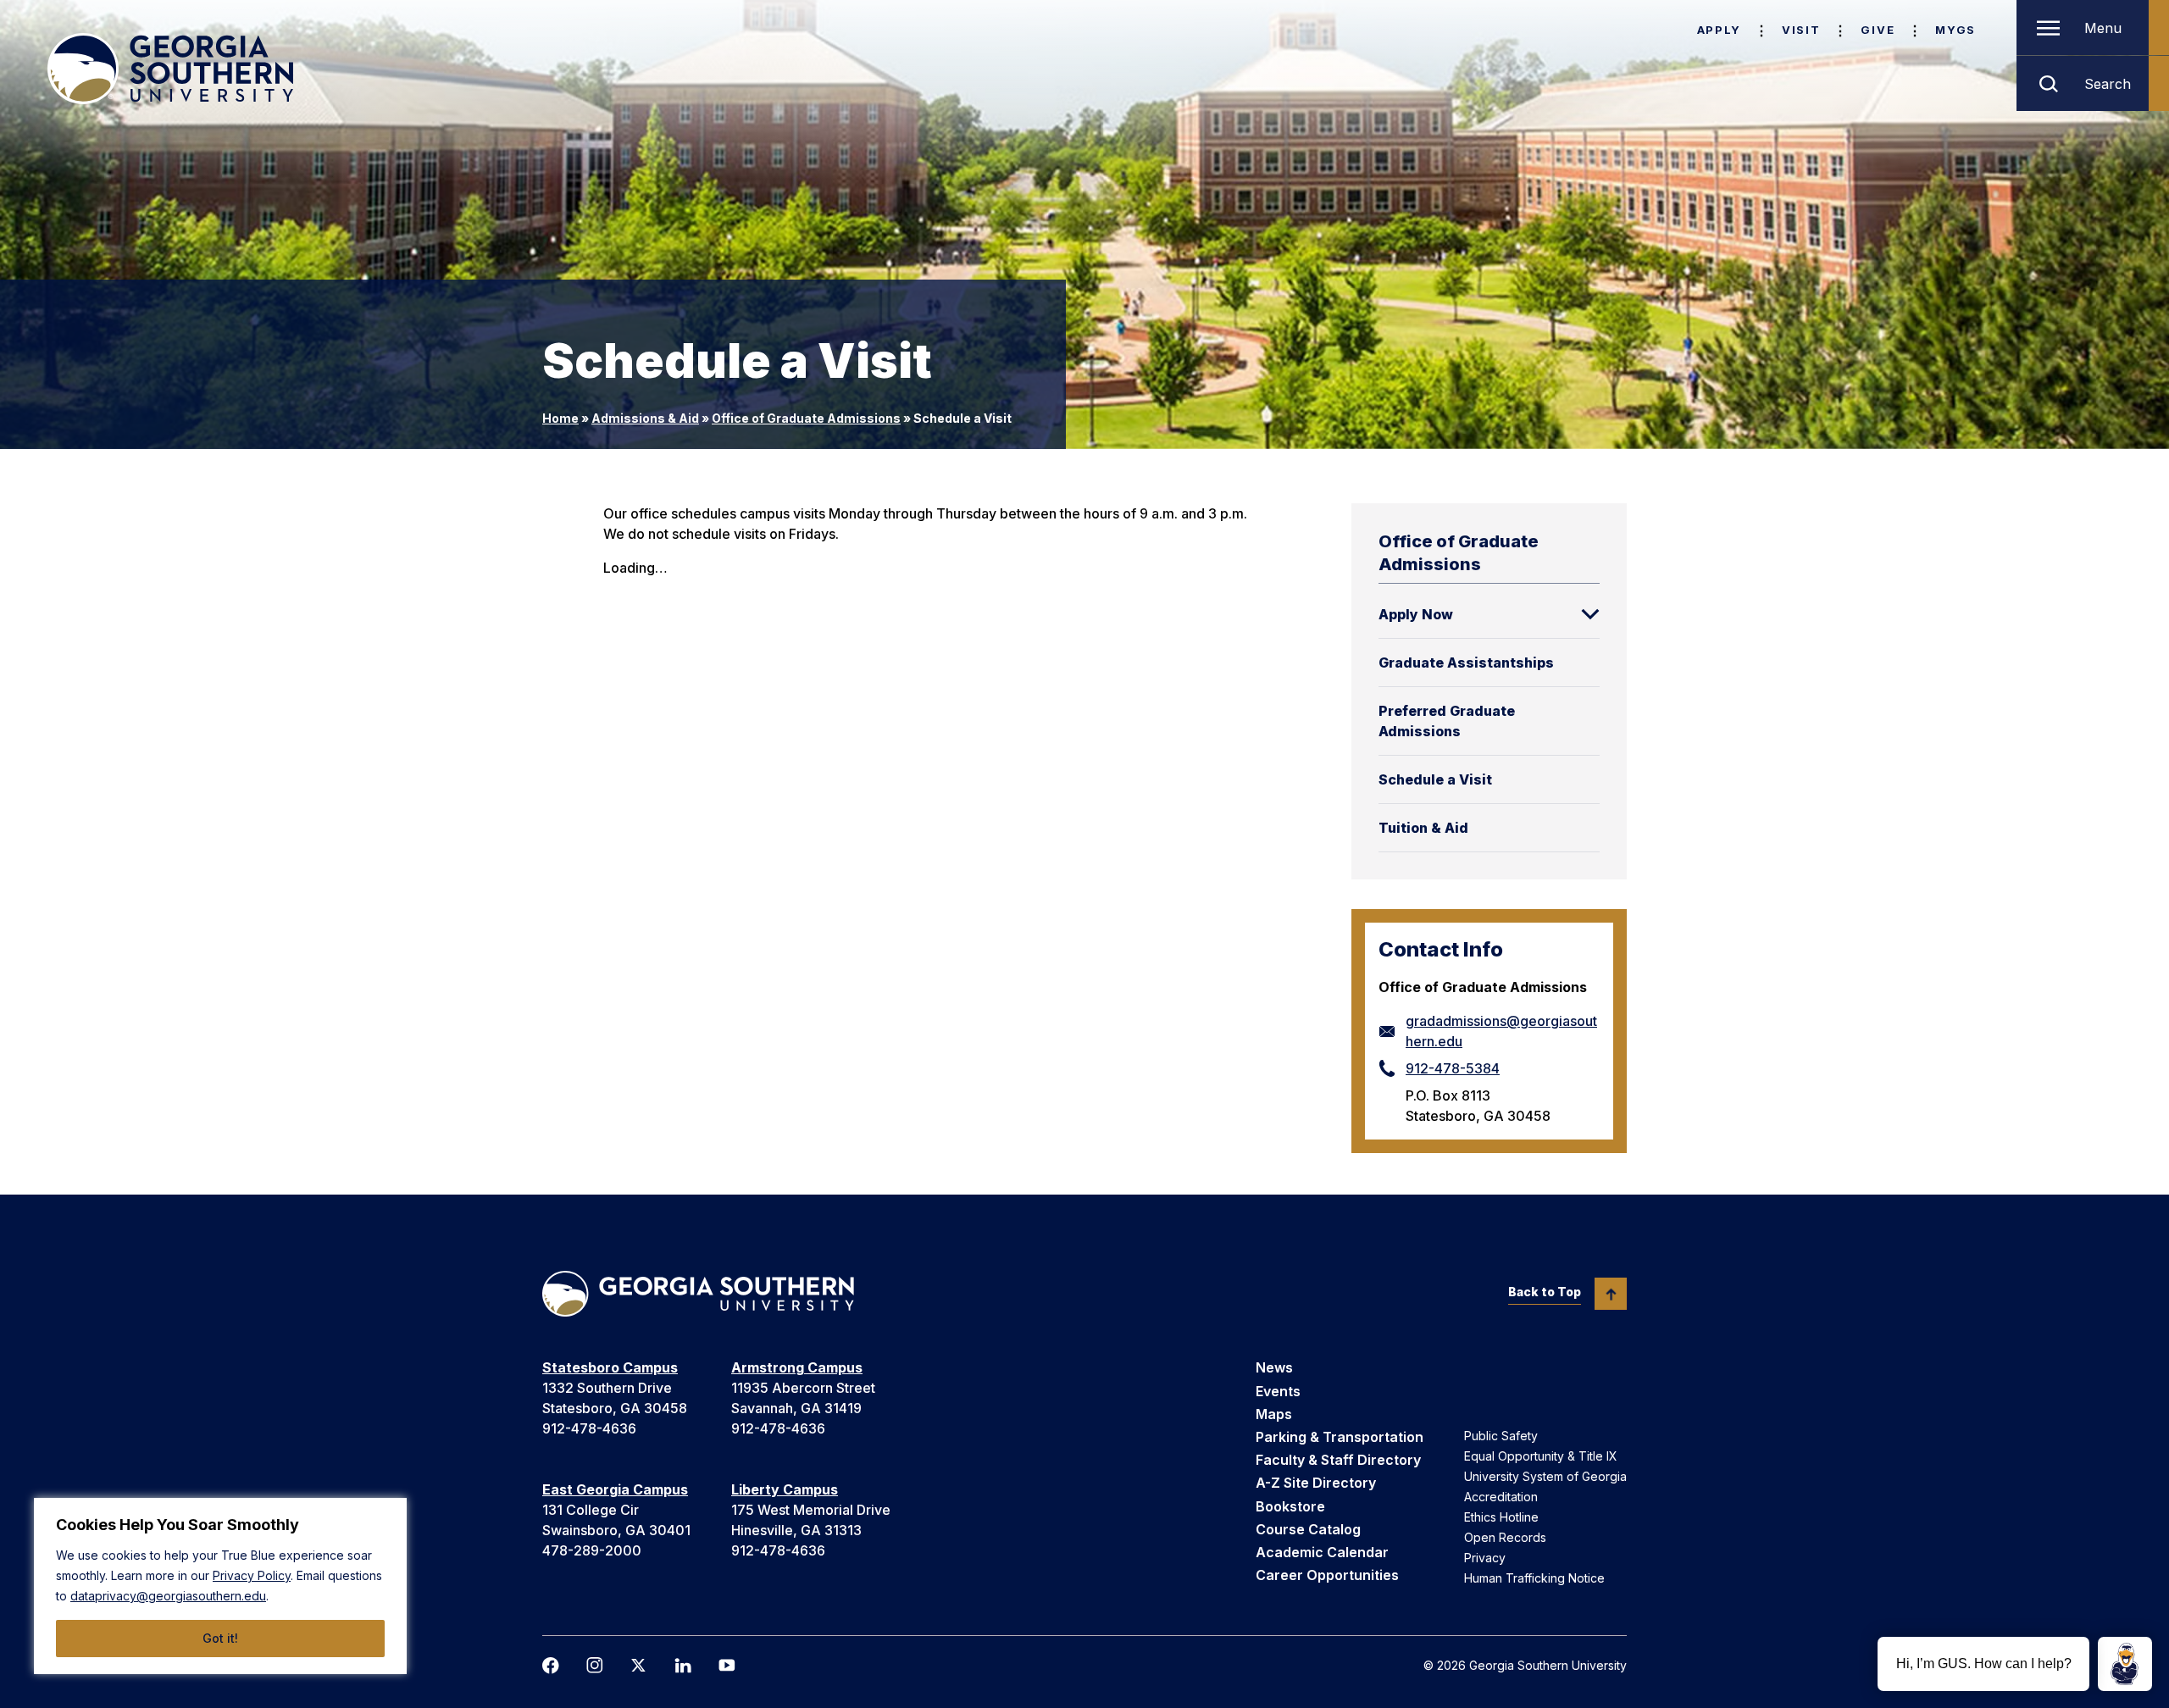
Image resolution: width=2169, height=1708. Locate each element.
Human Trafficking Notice (1534, 1578)
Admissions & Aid (645, 418)
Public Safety (1501, 1436)
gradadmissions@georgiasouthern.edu (1501, 1031)
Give (1878, 30)
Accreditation (1501, 1497)
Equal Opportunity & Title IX (1541, 1456)
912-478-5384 (1453, 1068)
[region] (220, 1586)
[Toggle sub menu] (1590, 614)
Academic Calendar (1322, 1552)
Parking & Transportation (1340, 1437)
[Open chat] (2125, 1664)
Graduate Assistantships (1466, 663)
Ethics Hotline (1501, 1517)
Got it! (220, 1638)
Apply (1719, 30)
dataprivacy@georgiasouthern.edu (168, 1596)
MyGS (1955, 30)
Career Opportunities (1327, 1575)
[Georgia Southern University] (170, 69)
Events (1278, 1391)
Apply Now (1416, 614)
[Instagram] (595, 1665)
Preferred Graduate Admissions (1447, 721)
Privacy (1485, 1558)
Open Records (1505, 1537)
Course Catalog (1308, 1529)
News (1274, 1367)
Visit (1801, 30)
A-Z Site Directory (1316, 1483)
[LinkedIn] (683, 1666)
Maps (1274, 1414)
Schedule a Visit (1435, 779)
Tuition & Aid (1423, 828)
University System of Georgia (1545, 1476)
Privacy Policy (252, 1575)
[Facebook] (551, 1666)
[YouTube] (727, 1665)
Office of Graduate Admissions (806, 418)
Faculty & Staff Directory (1338, 1460)
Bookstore (1290, 1506)
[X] (639, 1665)
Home (560, 418)
